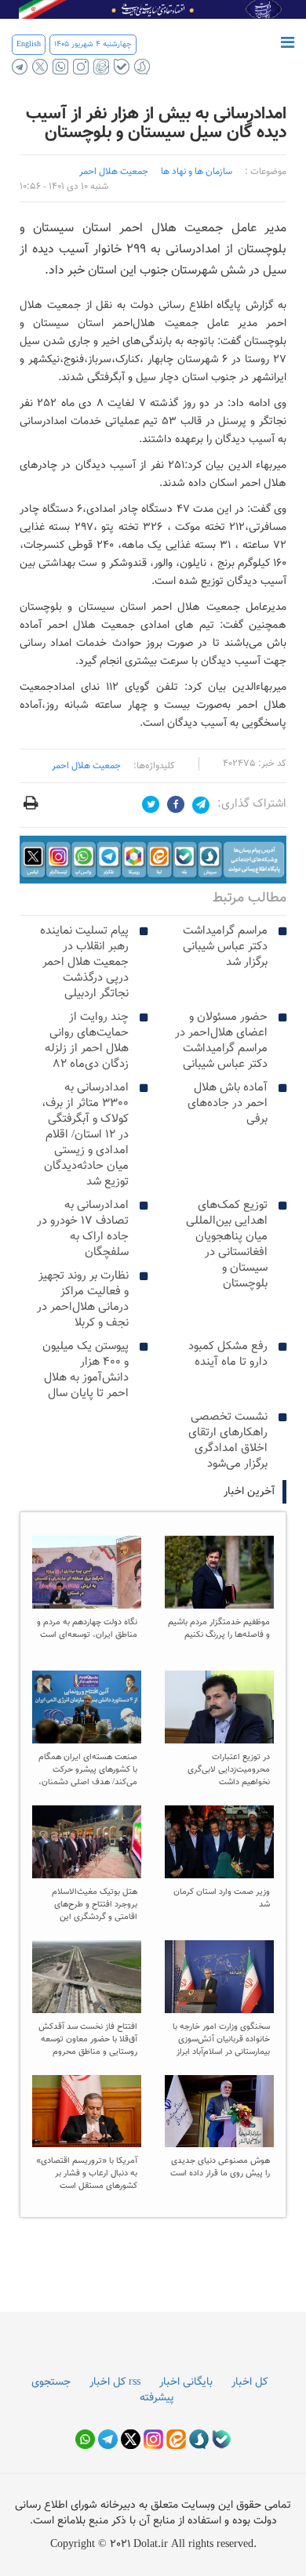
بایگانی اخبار (186, 2382)
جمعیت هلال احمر (86, 766)
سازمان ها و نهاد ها (197, 172)
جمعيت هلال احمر (114, 172)
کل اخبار (250, 2382)
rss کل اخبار (115, 2382)
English (29, 44)
